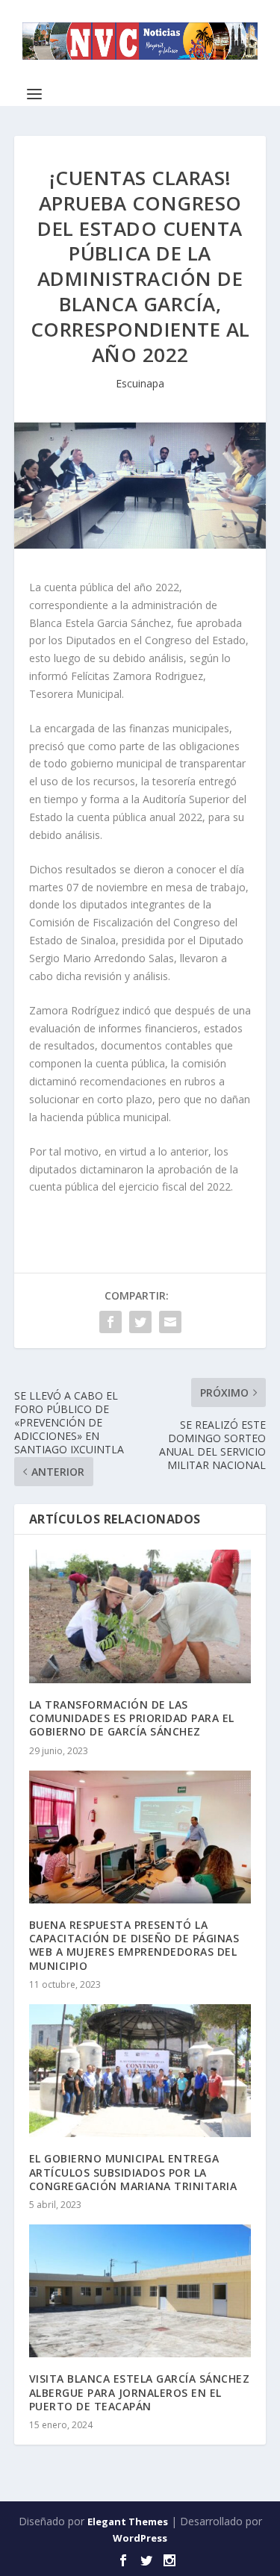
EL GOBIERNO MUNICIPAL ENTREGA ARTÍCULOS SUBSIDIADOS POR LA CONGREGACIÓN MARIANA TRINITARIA (133, 2172)
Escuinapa (140, 383)
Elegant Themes (128, 2522)
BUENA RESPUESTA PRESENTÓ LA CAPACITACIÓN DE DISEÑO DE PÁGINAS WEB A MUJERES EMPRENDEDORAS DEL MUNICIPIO (134, 1945)
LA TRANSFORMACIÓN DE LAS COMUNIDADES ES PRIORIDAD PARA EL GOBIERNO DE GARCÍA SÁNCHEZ (132, 1718)
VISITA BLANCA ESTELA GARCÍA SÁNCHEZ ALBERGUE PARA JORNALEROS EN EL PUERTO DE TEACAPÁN (140, 2392)
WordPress (140, 2538)
